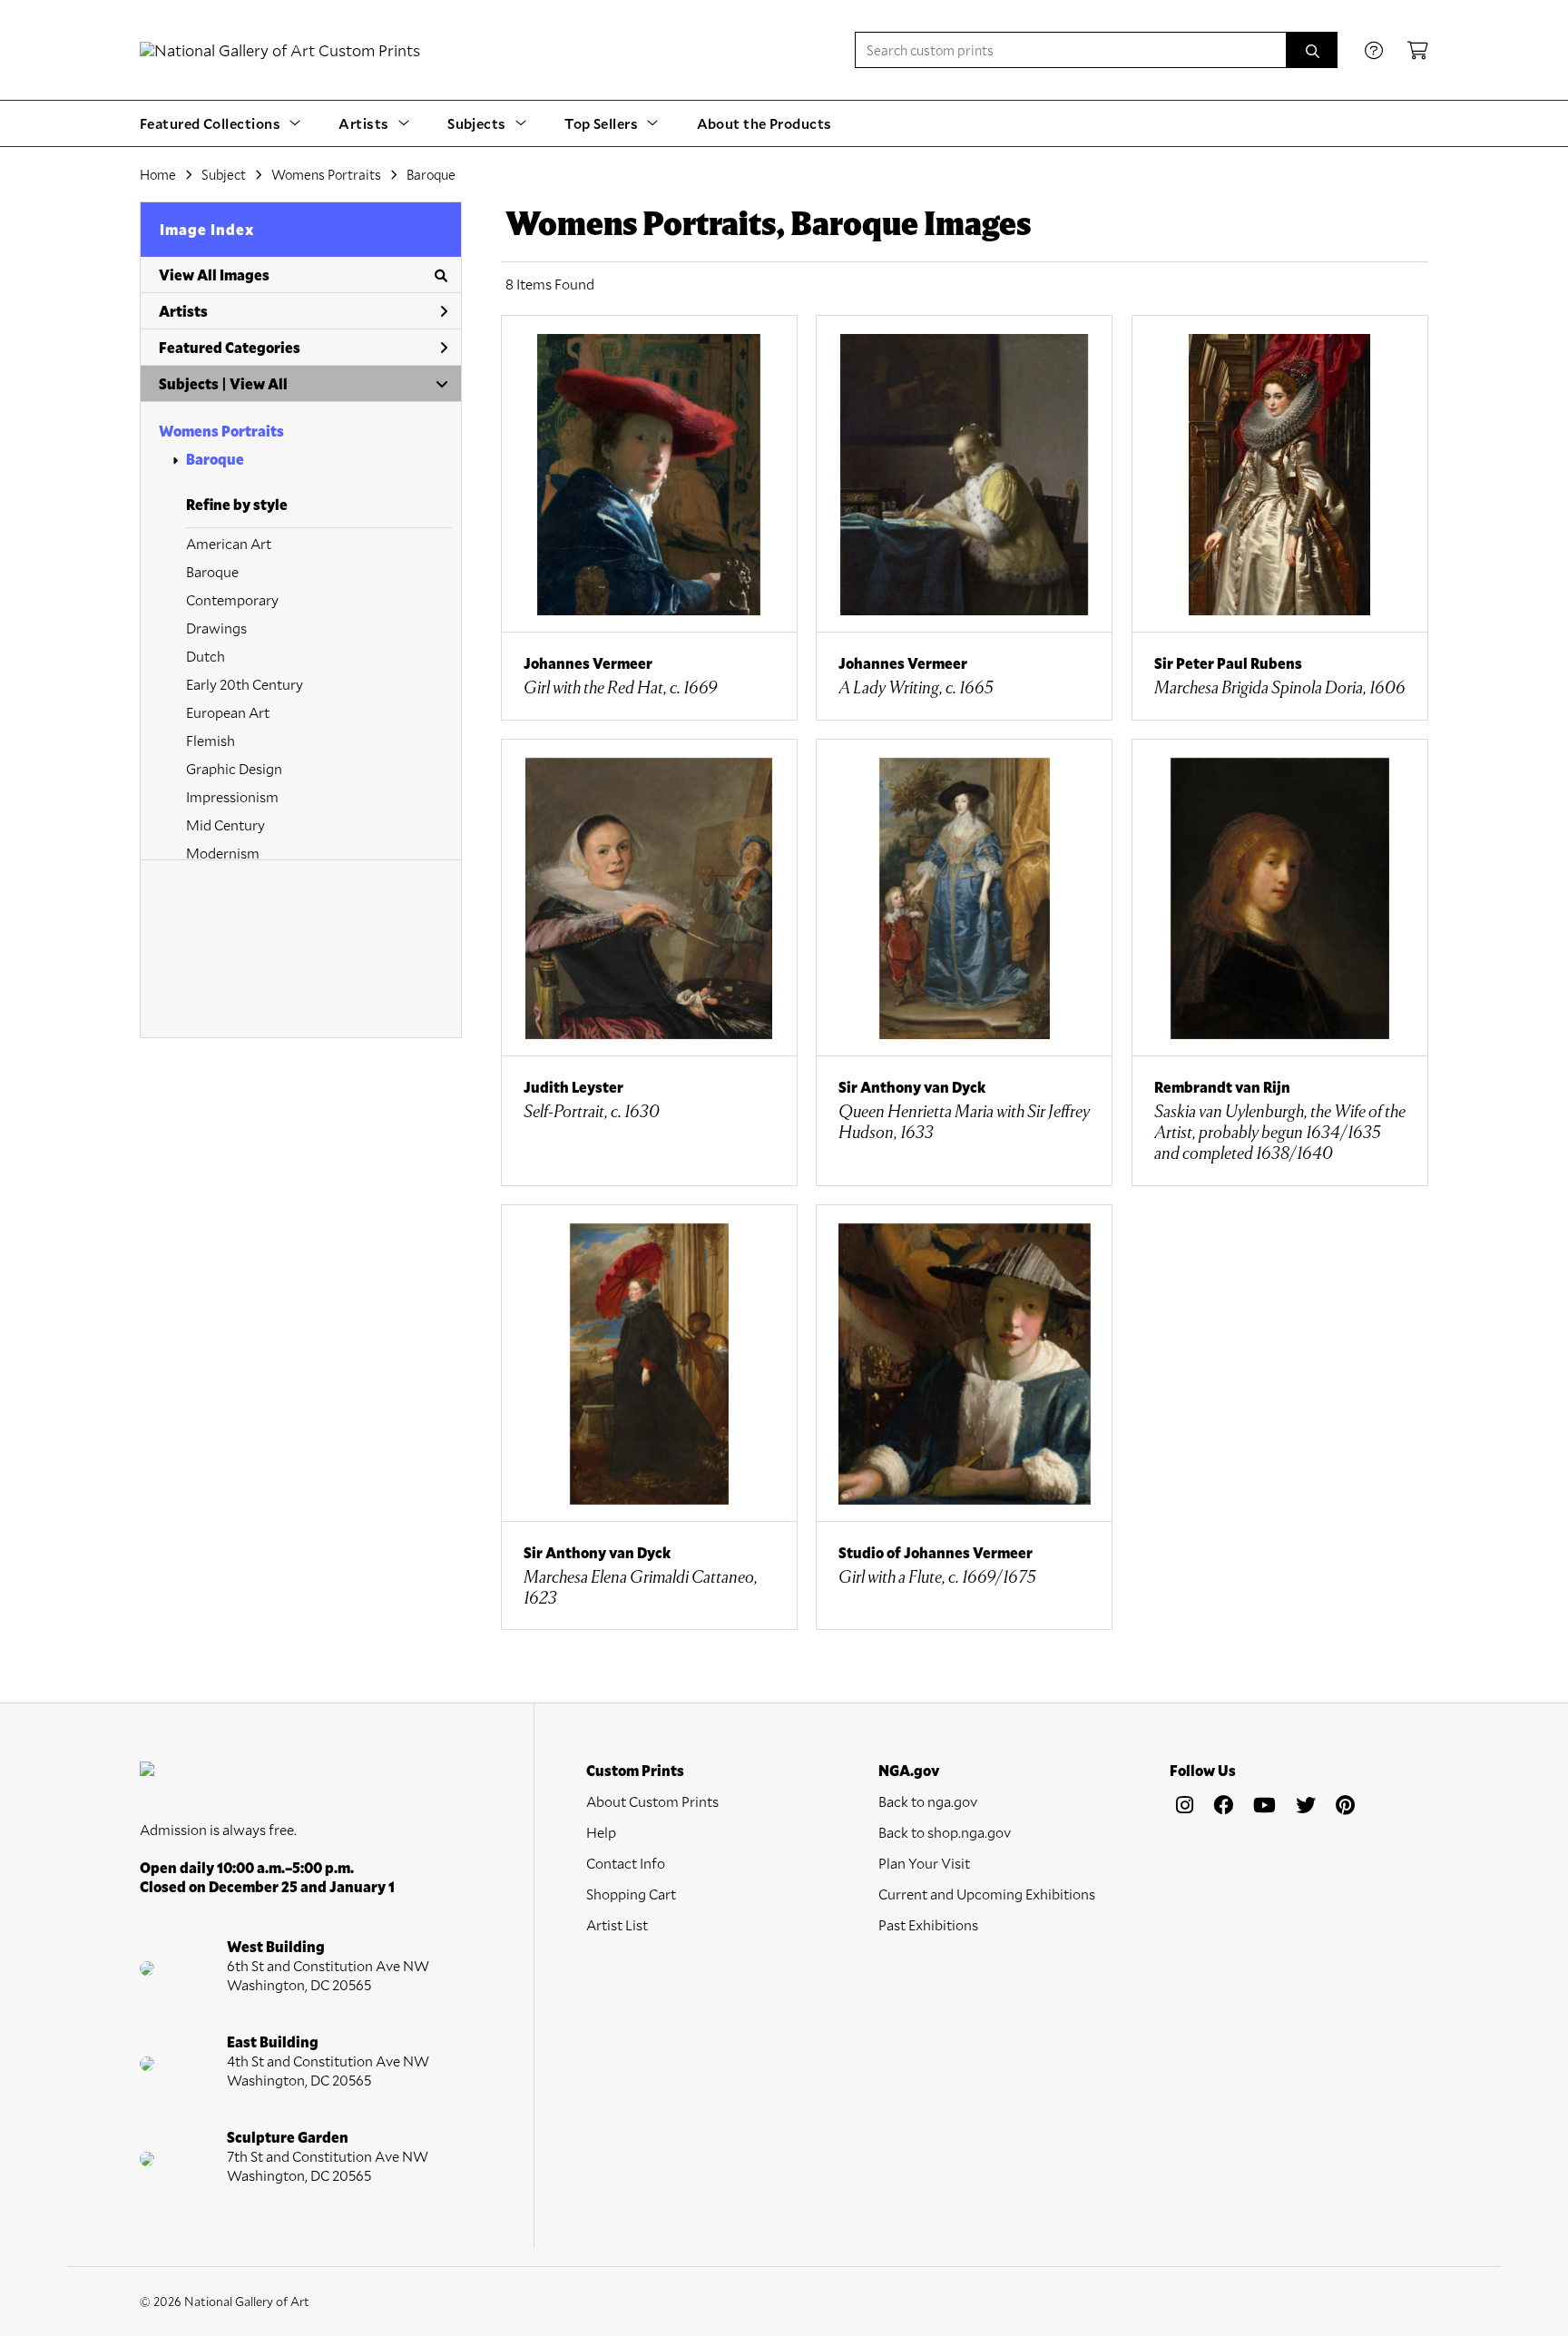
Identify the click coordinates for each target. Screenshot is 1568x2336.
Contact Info (626, 1863)
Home (158, 174)
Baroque (215, 459)
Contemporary (232, 599)
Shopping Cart (631, 1894)
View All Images (214, 275)
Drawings (216, 628)
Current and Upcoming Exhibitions (987, 1894)
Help (601, 1832)
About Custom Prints (652, 1801)
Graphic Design (234, 768)
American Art (229, 543)
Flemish (211, 740)
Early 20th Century (245, 684)
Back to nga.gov (928, 1801)
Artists (183, 311)
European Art (228, 712)
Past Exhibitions (928, 1924)
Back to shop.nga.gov (945, 1832)
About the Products (764, 123)
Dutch (206, 656)
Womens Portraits (221, 431)
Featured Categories (230, 347)
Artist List (617, 1924)
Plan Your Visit (924, 1863)
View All (259, 383)
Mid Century (225, 824)
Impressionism (232, 796)
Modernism (223, 853)
